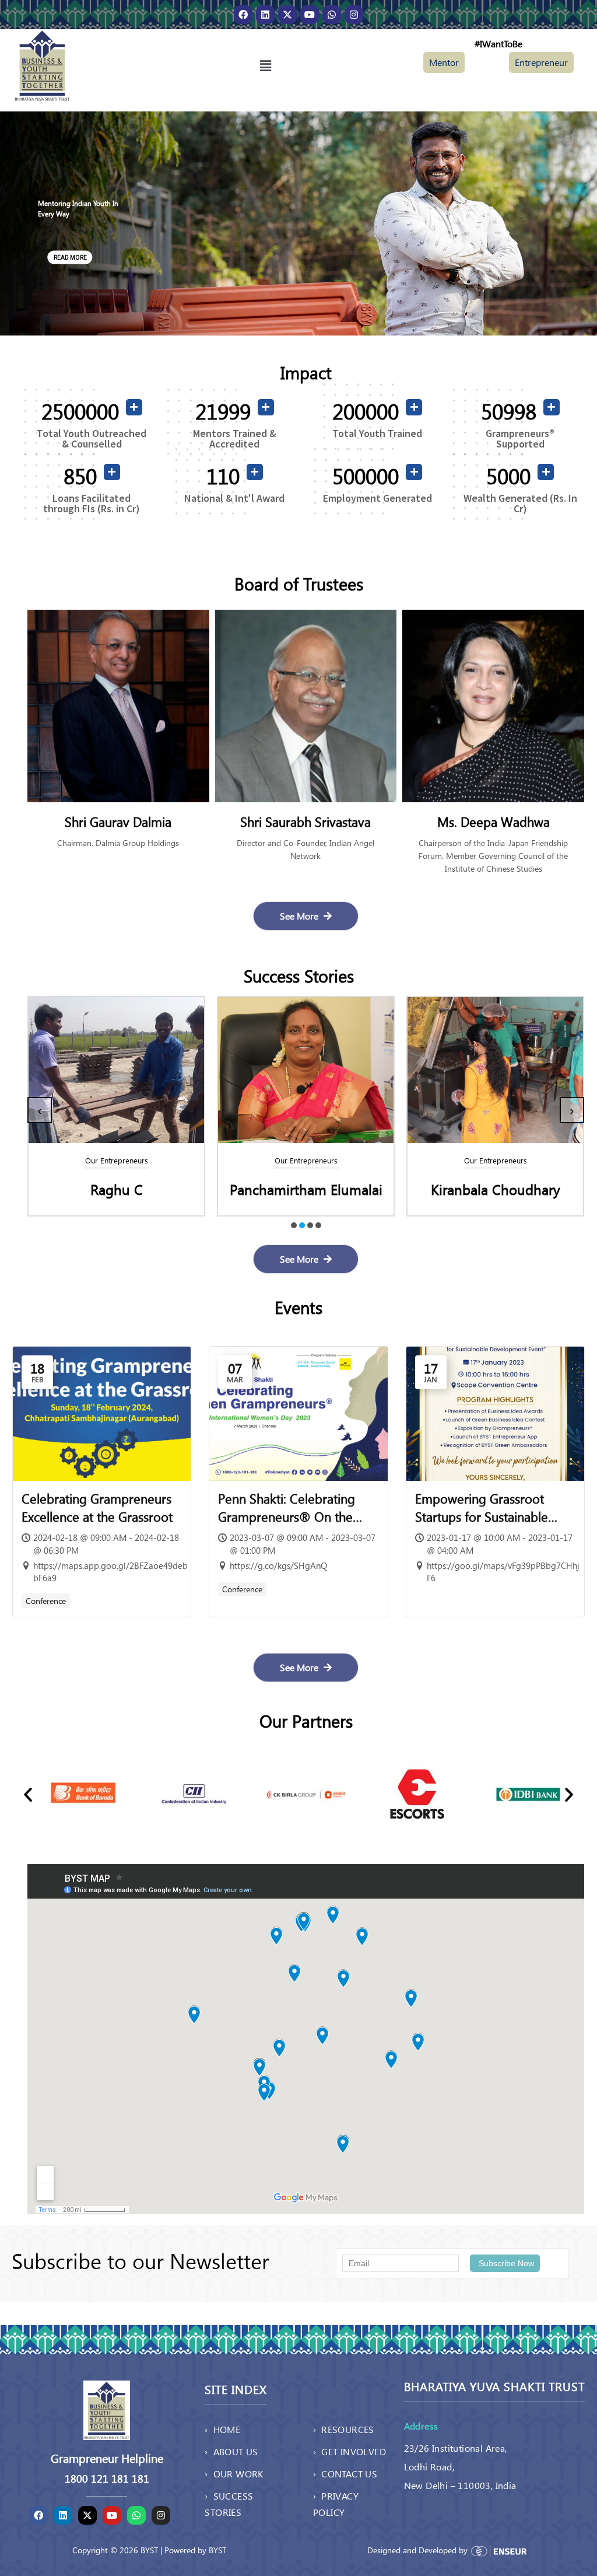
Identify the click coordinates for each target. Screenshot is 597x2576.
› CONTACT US (345, 2474)
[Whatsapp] (332, 15)
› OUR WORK (234, 2474)
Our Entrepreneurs (117, 1160)
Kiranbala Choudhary (306, 1189)
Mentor (444, 62)
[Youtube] (310, 15)
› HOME (222, 2429)
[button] (265, 65)
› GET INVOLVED (350, 2451)
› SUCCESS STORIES (229, 2504)
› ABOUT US (231, 2451)
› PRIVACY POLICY (336, 2504)
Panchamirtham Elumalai (117, 1189)
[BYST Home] (42, 64)
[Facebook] (243, 15)
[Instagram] (354, 15)
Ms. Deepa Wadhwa (306, 822)
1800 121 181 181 (107, 2479)
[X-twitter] (287, 15)
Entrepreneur (541, 62)
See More (300, 916)
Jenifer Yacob (496, 1189)
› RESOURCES (344, 2429)
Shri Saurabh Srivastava (118, 822)
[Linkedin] (265, 15)
